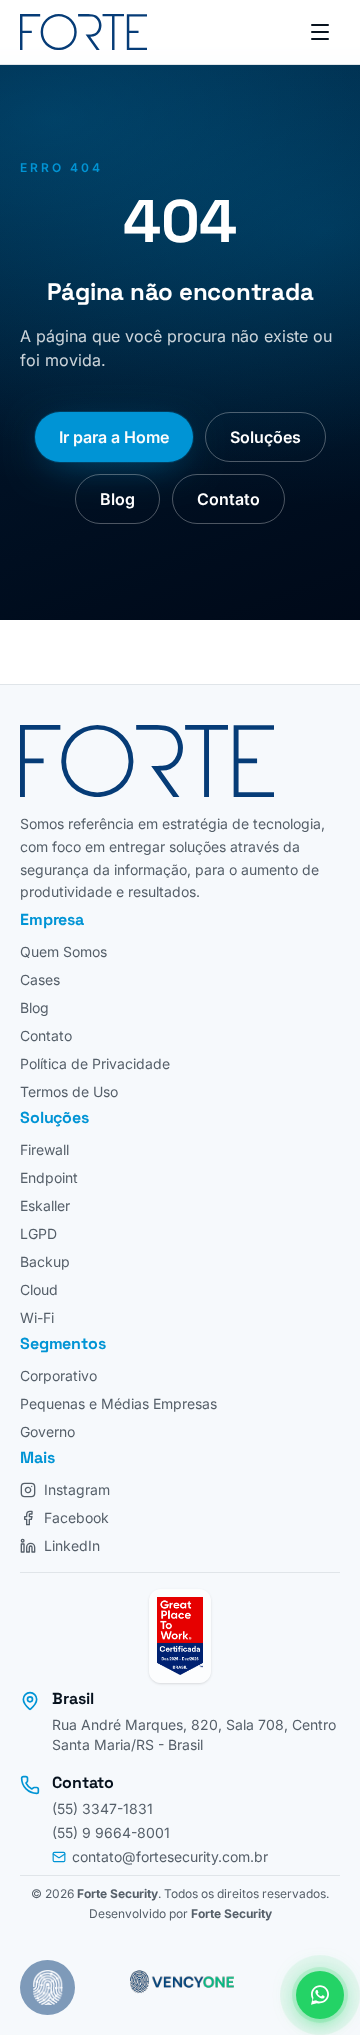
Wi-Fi (37, 1317)
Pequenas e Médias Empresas (118, 1403)
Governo (47, 1431)
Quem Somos (63, 951)
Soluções (265, 437)
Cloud (39, 1289)
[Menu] (320, 32)
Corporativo (58, 1375)
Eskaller (45, 1205)
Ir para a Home (114, 437)
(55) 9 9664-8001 (111, 1832)
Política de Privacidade (95, 1063)
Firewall (44, 1149)
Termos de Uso (69, 1091)
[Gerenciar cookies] (47, 1987)
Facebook (76, 1517)
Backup (45, 1261)
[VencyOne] (180, 1979)
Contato (228, 499)
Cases (40, 979)
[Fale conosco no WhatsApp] (320, 1995)
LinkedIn (72, 1545)
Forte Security (117, 1893)
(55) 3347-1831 (102, 1808)
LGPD (38, 1233)
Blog (117, 499)
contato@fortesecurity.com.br (170, 1856)
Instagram (77, 1489)
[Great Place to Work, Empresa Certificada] (180, 1636)
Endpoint (49, 1177)
